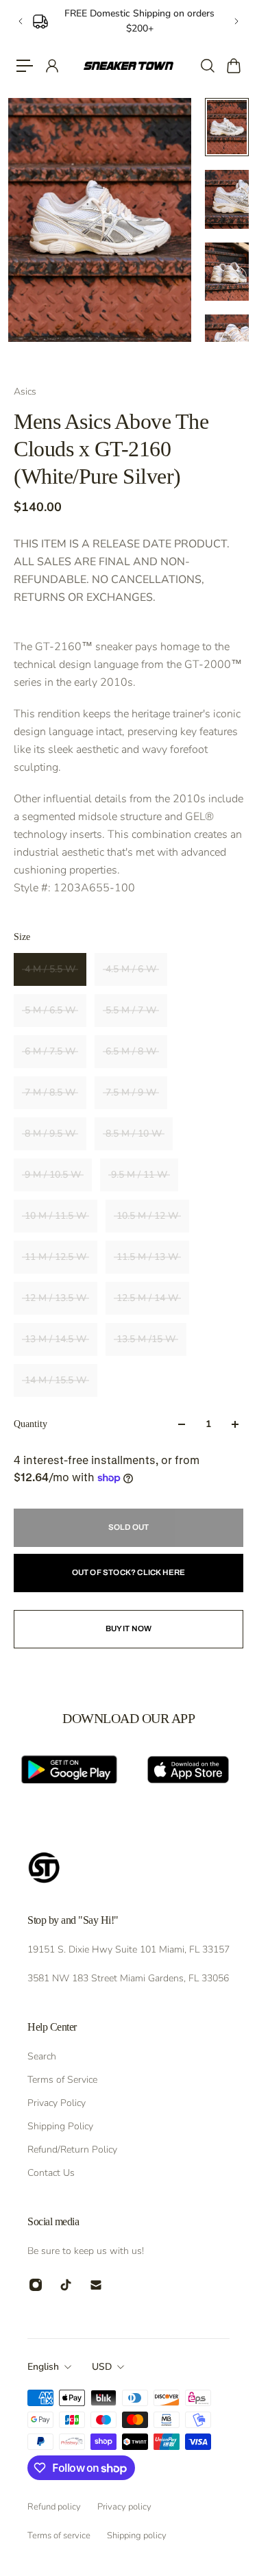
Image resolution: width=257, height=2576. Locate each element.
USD (102, 2367)
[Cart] (233, 66)
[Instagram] (36, 2285)
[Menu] (25, 66)
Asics (25, 392)
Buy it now (129, 1628)
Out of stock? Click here (129, 1572)
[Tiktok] (66, 2285)
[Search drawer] (207, 66)
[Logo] (128, 65)
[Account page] (51, 66)
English (43, 2367)
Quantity (30, 1424)
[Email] (96, 2285)
